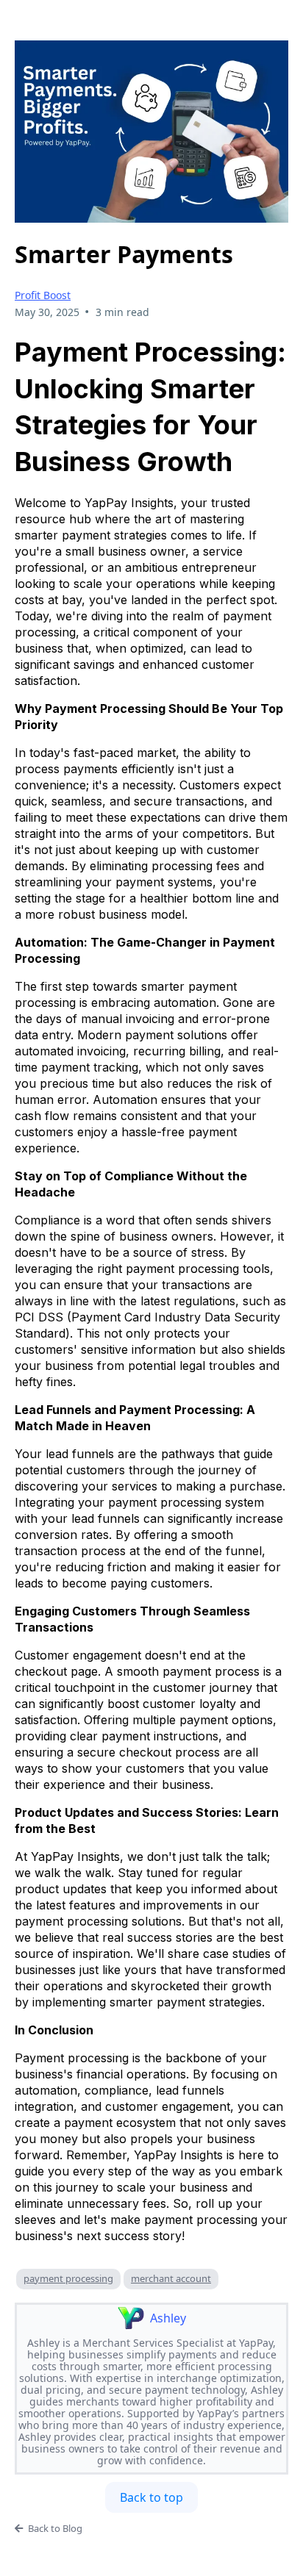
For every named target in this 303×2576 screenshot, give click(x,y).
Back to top (151, 2497)
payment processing (68, 2278)
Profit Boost (43, 295)
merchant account (171, 2278)
